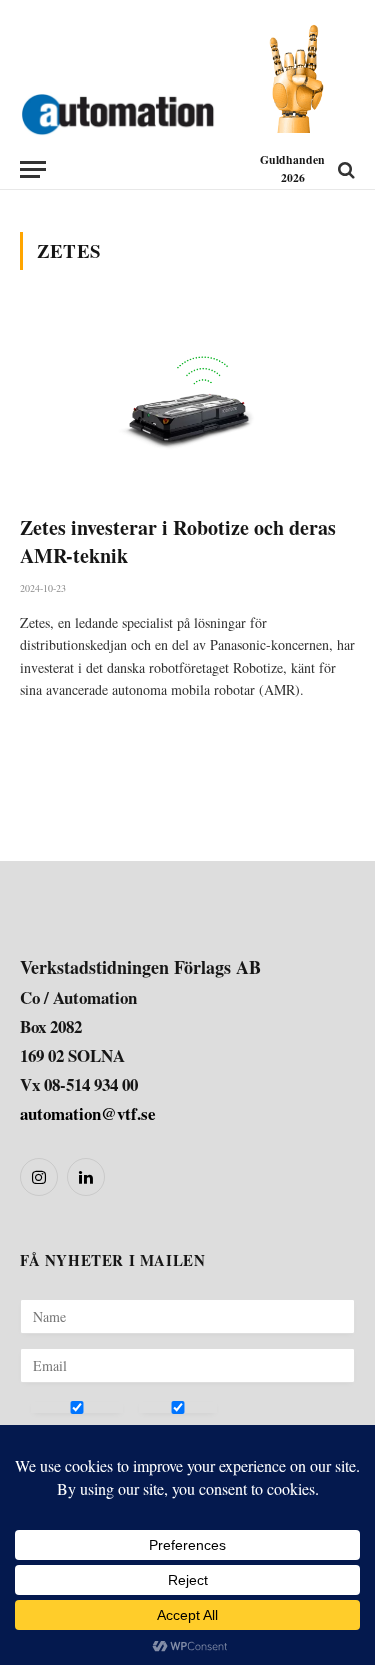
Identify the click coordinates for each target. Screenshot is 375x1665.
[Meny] (33, 169)
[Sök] (344, 169)
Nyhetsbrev (66, 1431)
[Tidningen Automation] (117, 110)
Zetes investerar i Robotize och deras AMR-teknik (178, 541)
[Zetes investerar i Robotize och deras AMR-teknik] (187, 404)
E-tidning (167, 1431)
